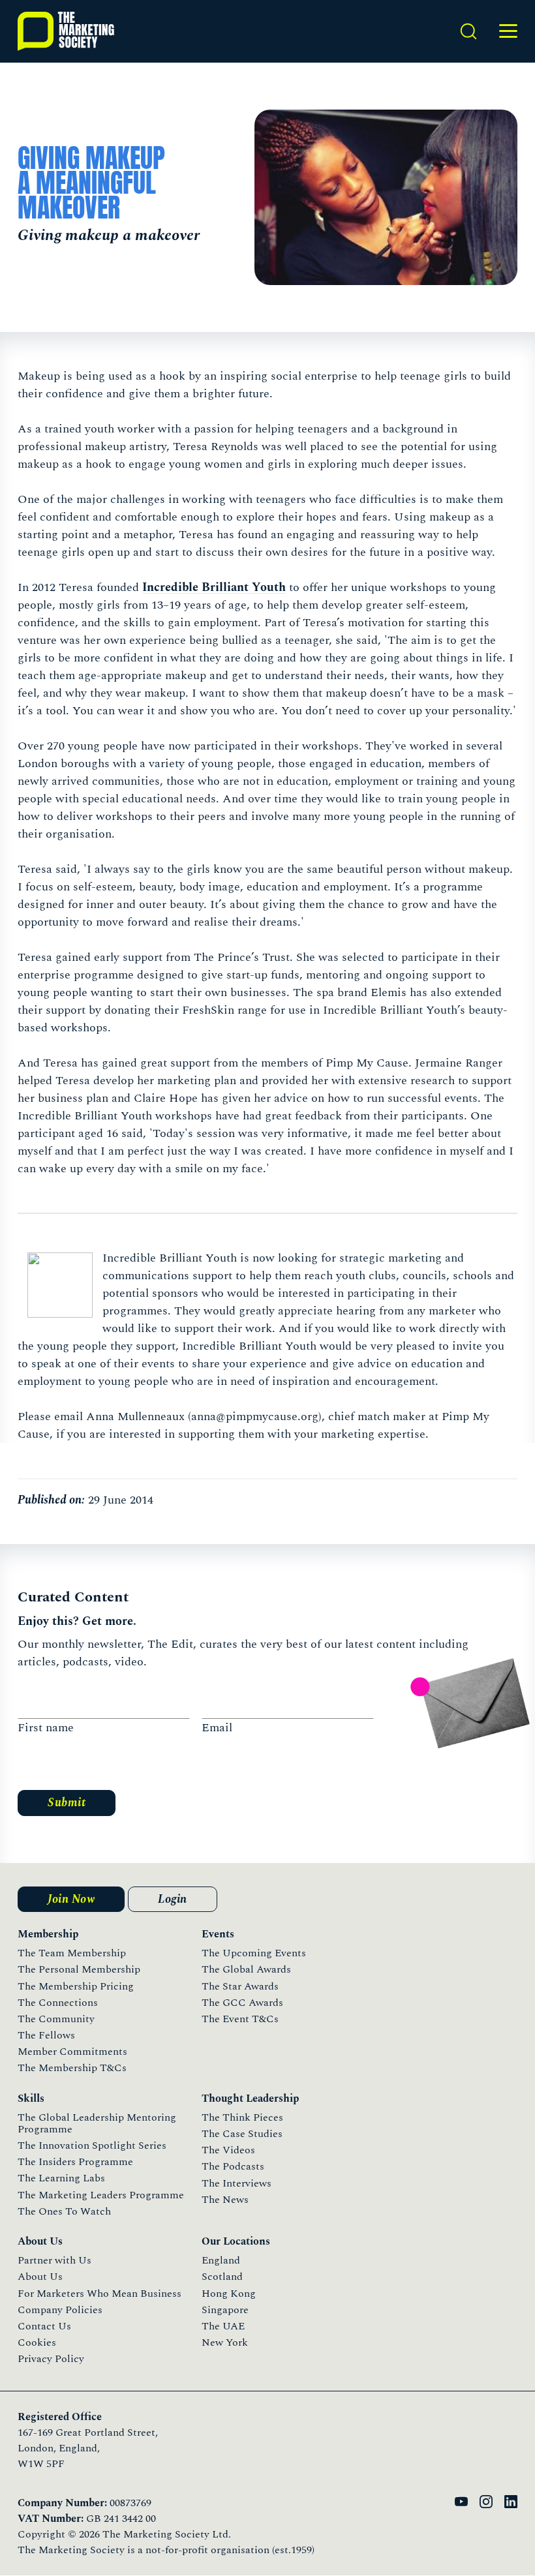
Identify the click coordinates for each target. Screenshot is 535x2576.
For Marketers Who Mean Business (99, 2294)
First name (46, 1728)
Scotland (222, 2277)
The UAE (223, 2326)
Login (173, 1899)
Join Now (71, 1899)
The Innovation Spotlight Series (92, 2145)
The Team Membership (72, 1953)
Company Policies (60, 2310)
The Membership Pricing (76, 1986)
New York (225, 2342)
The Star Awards (240, 1986)
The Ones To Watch (64, 2211)
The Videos (228, 2150)
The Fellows (46, 2035)
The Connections (58, 2003)
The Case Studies (242, 2134)
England (221, 2260)
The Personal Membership (79, 1969)
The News (225, 2200)
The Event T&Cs (240, 2019)
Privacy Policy (51, 2359)
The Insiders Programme (75, 2162)
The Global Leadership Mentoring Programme (97, 2123)
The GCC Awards (242, 2003)
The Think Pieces (242, 2117)
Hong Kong (229, 2294)
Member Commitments (72, 2052)
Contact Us (44, 2326)
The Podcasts (233, 2166)
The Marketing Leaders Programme (101, 2195)
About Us (40, 2277)
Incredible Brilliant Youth (214, 587)
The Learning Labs (61, 2178)
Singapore (225, 2310)
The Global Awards (246, 1969)
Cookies (37, 2342)
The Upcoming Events (254, 1953)
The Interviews (237, 2183)
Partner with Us (54, 2260)
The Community (56, 2019)
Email (217, 1728)
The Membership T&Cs (72, 2068)
